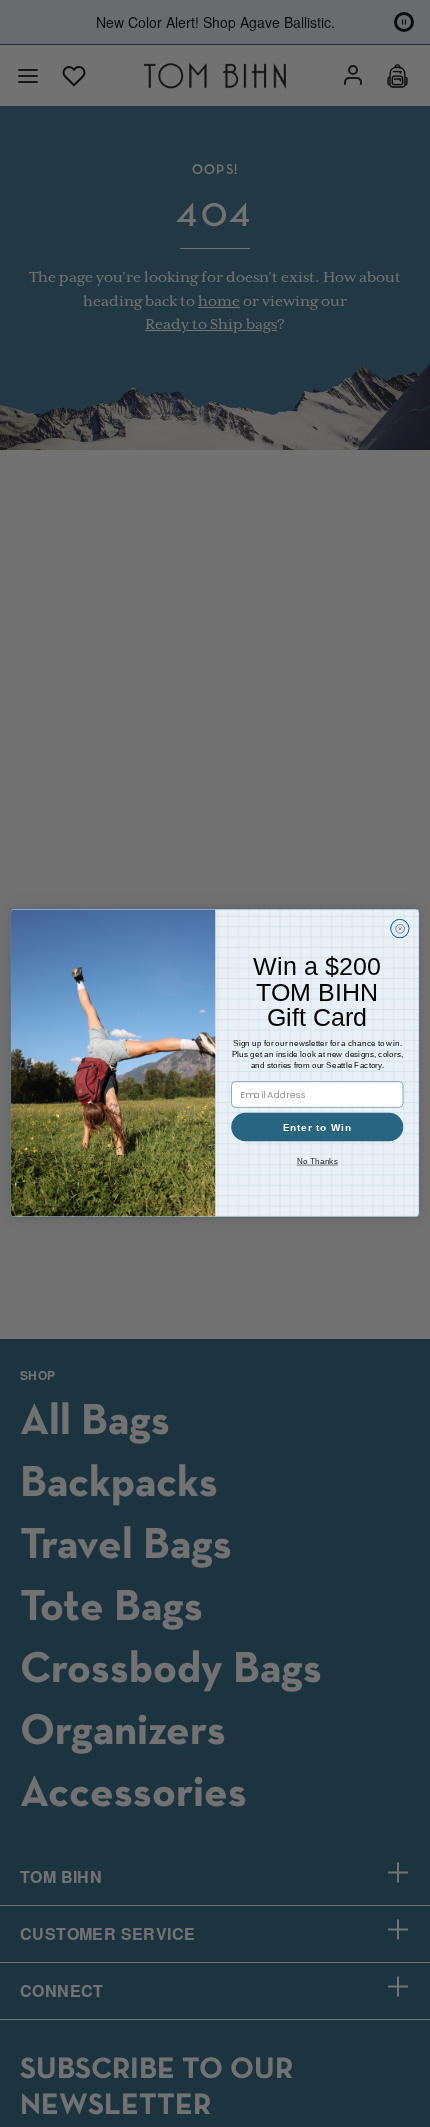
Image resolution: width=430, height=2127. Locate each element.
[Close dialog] (400, 929)
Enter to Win (317, 1128)
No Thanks (317, 1161)
